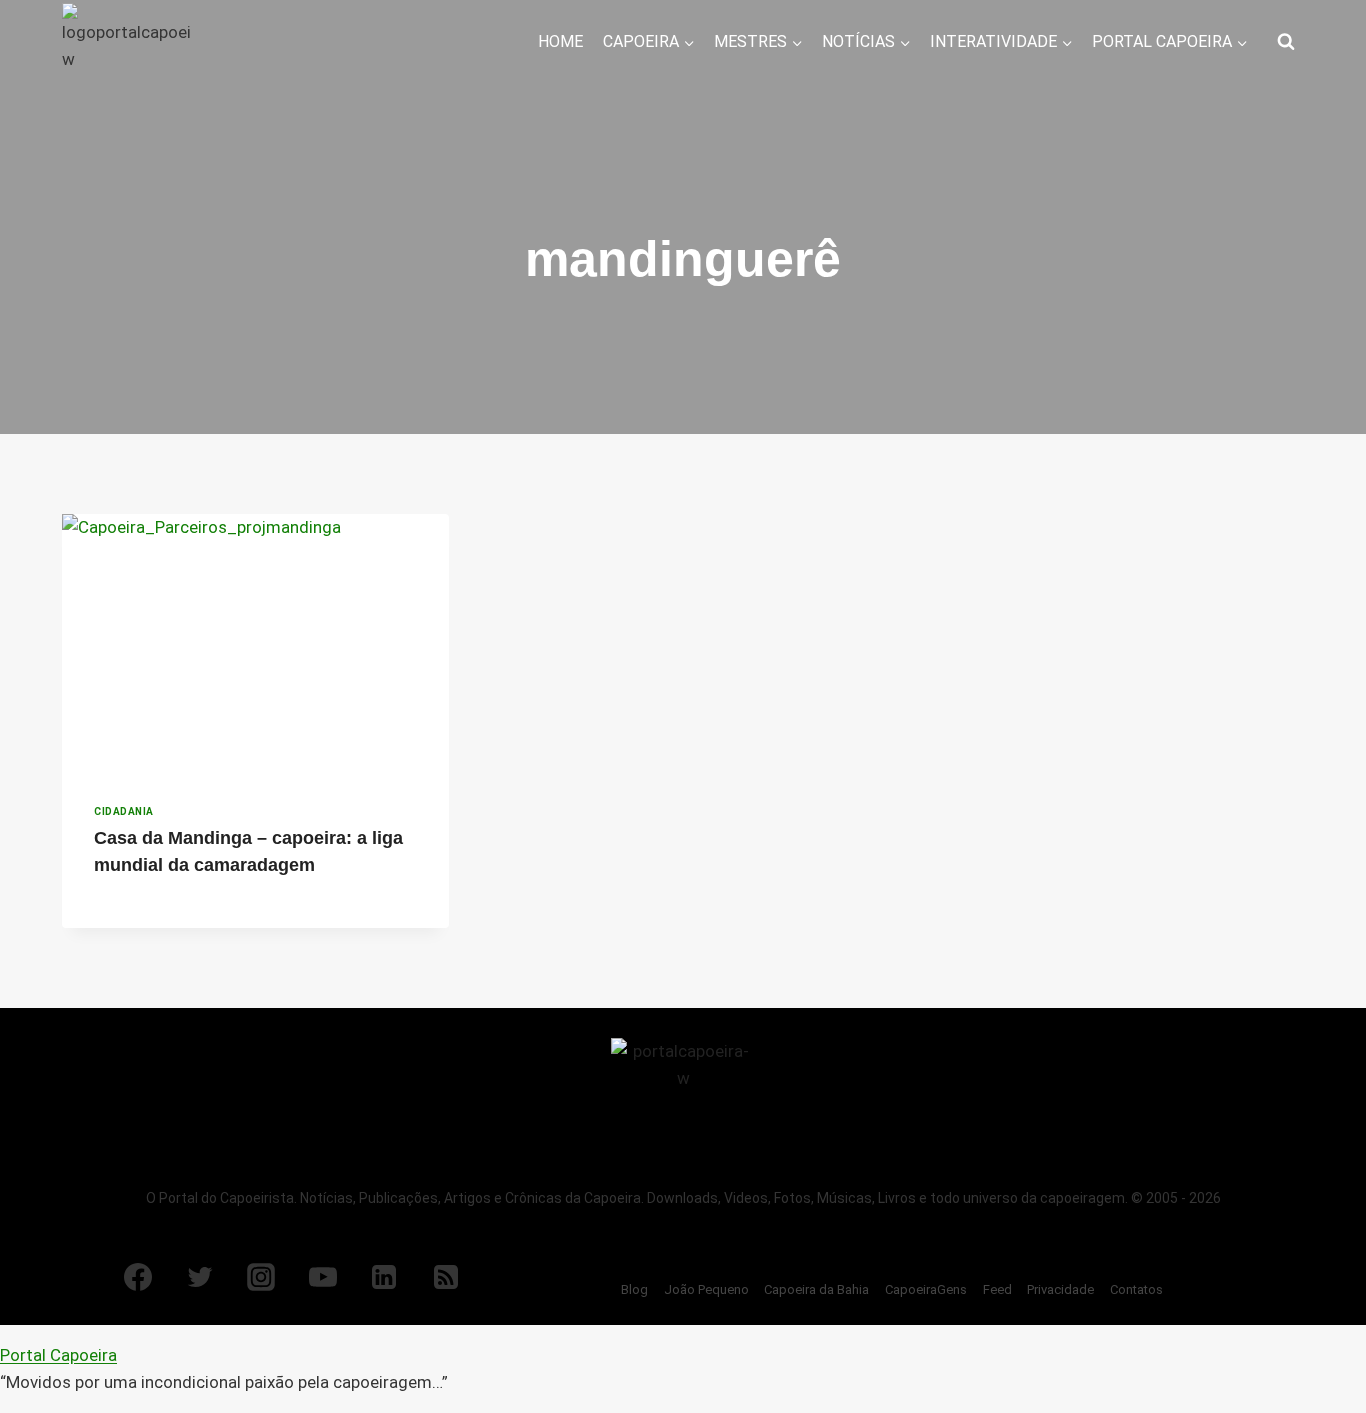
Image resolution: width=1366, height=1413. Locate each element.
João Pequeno (706, 1289)
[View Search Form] (1286, 42)
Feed (997, 1289)
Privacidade (1060, 1289)
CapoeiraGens (926, 1289)
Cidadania (124, 811)
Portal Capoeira (58, 1355)
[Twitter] (200, 1277)
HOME (560, 41)
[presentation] (255, 643)
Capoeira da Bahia (816, 1289)
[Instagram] (261, 1277)
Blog (634, 1289)
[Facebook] (138, 1277)
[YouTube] (323, 1277)
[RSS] (446, 1277)
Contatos (1136, 1289)
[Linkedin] (384, 1277)
